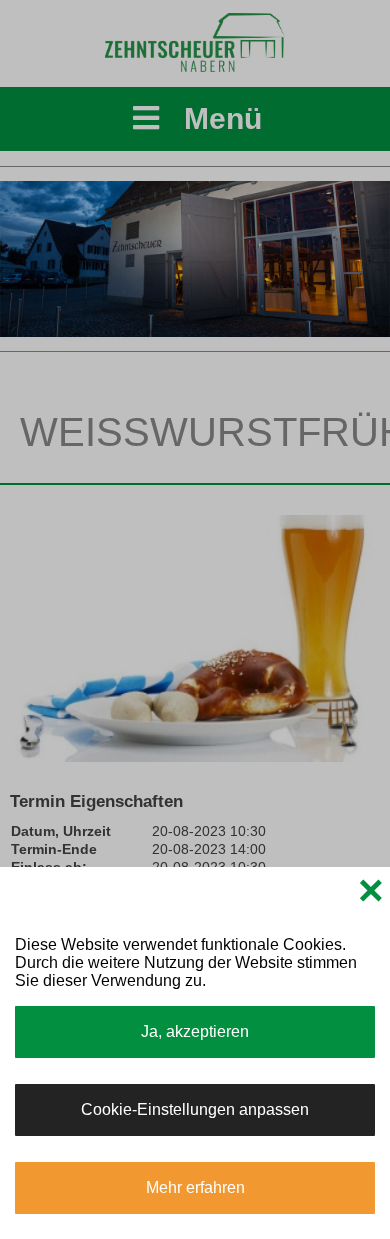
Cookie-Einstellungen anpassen (195, 1109)
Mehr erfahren (195, 1187)
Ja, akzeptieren (195, 1031)
